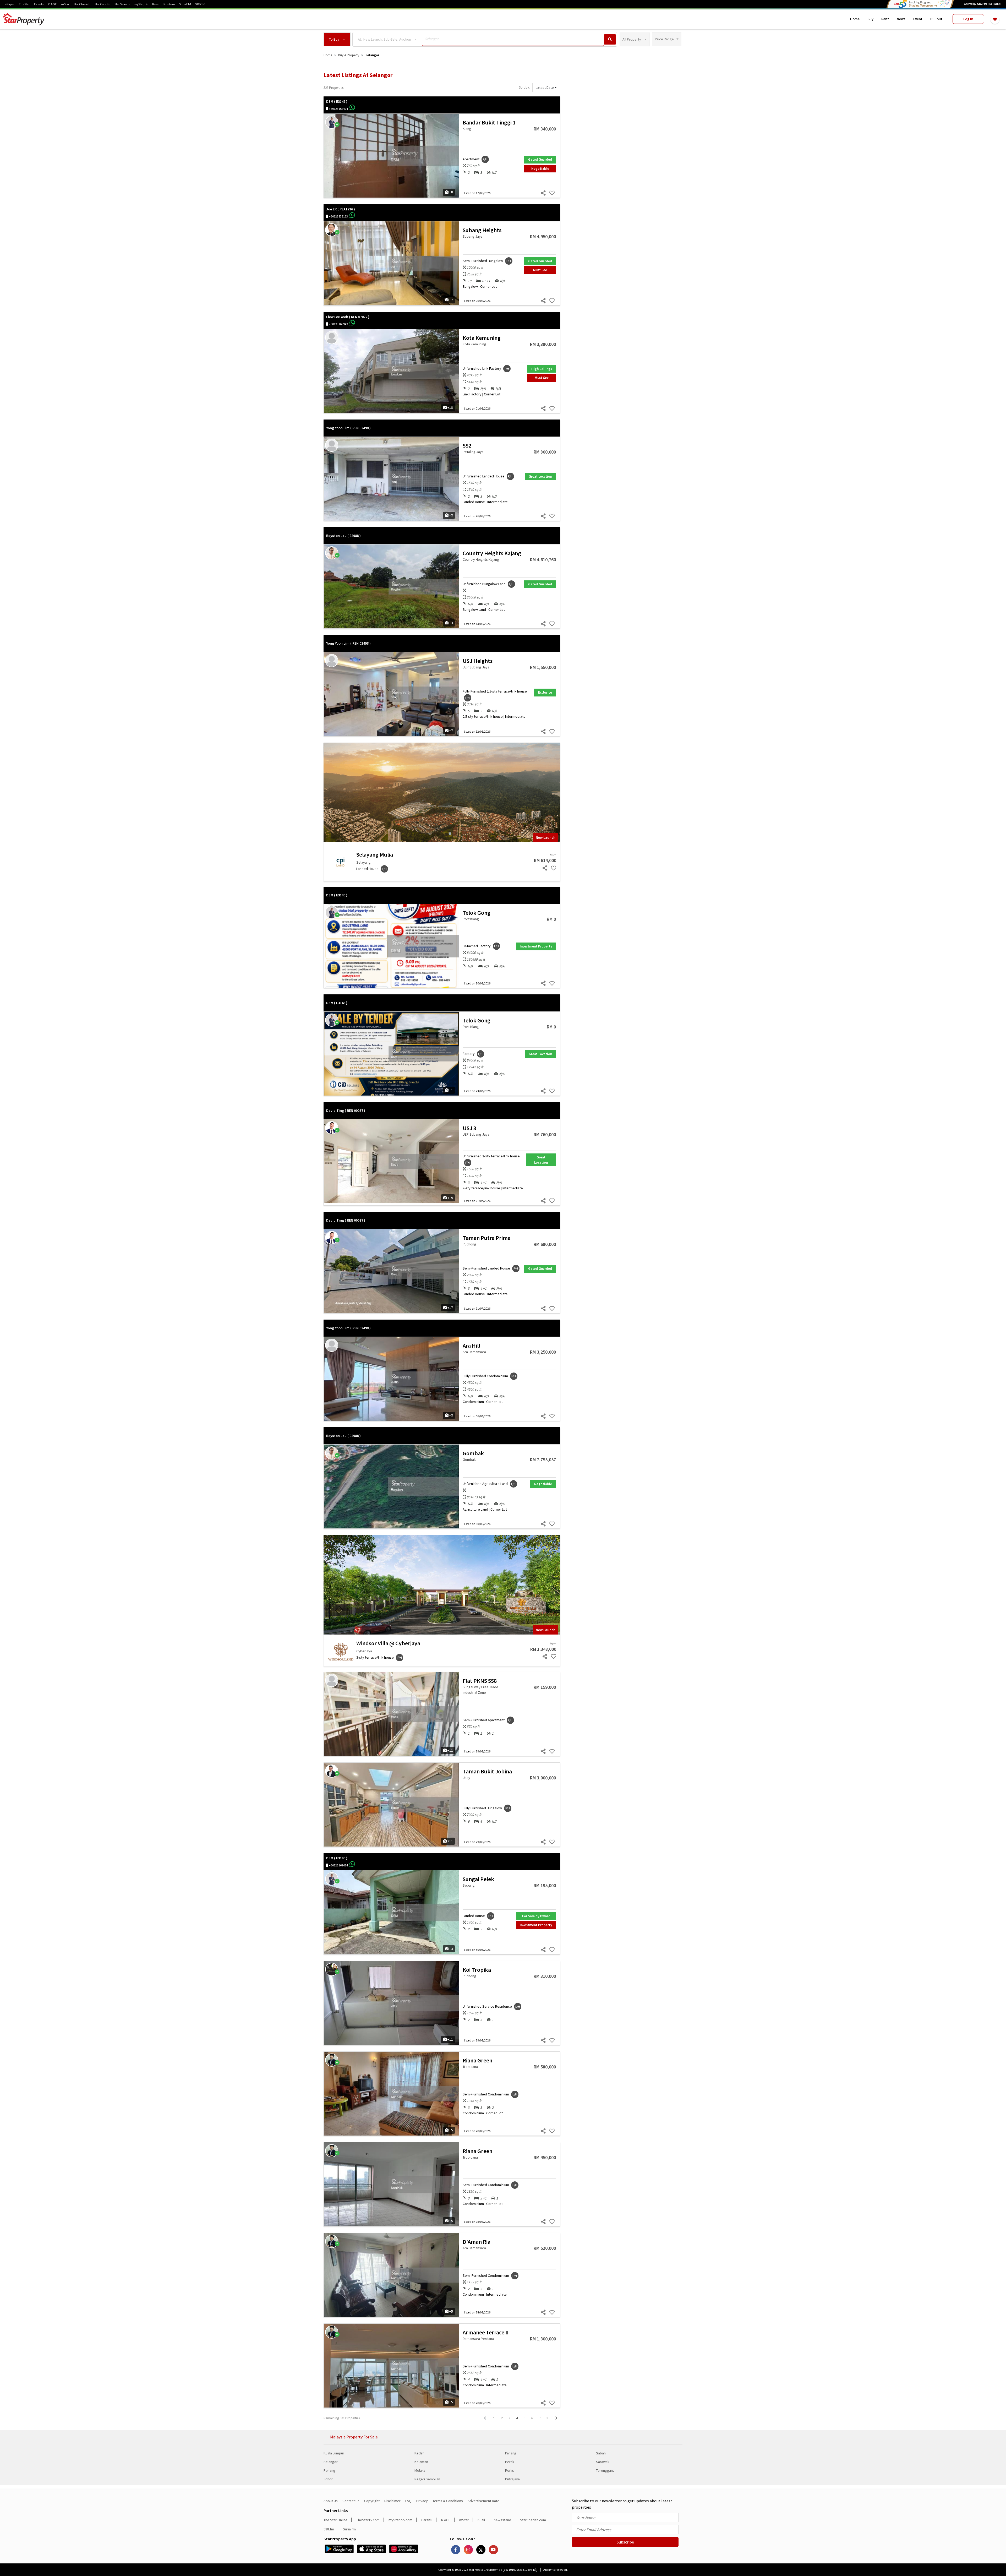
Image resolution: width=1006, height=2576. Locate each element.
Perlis (510, 2470)
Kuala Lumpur (334, 2453)
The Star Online (335, 2520)
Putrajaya (512, 2479)
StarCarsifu (102, 4)
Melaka (420, 2470)
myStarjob (141, 4)
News (901, 19)
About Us (331, 2501)
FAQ (408, 2501)
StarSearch (122, 4)
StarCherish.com (533, 2520)
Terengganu (605, 2470)
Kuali (156, 4)
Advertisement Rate (483, 2501)
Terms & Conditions (448, 2501)
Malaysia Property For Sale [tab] (354, 2437)
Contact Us (351, 2501)
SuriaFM (185, 4)
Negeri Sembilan (427, 2479)
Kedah (419, 2453)
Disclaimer (392, 2501)
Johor (328, 2479)
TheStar (24, 4)
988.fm (329, 2529)
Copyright (372, 2501)
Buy (870, 19)
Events (39, 4)
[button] (337, 39)
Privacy (422, 2501)
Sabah (601, 2453)
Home (855, 19)
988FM (200, 4)
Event (918, 19)
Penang (329, 2470)
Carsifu (427, 2520)
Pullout (936, 19)
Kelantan (421, 2462)
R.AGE (52, 4)
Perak (510, 2462)
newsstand (502, 2520)
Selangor (331, 2462)
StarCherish (82, 4)
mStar (65, 4)
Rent (885, 19)
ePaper (10, 4)
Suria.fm (349, 2529)
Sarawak (603, 2462)
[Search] (610, 39)
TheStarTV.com (368, 2520)
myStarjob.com (400, 2520)
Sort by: (524, 87)
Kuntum (169, 4)
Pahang (511, 2453)
